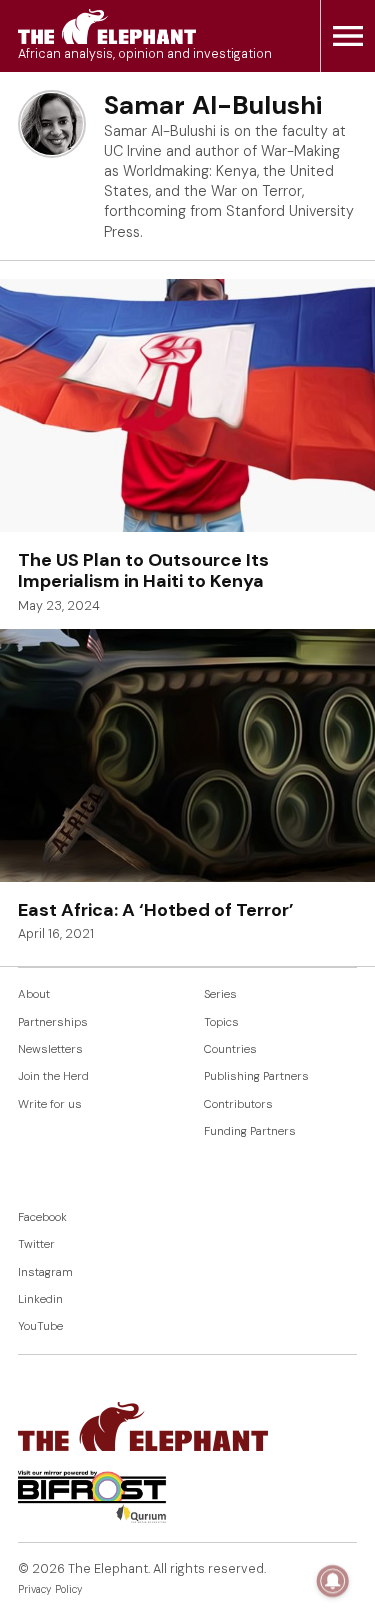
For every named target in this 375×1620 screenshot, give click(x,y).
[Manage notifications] (333, 1581)
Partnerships (53, 1022)
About (34, 994)
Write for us (50, 1104)
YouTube (40, 1326)
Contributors (238, 1104)
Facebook (42, 1217)
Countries (230, 1049)
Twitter (36, 1244)
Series (220, 994)
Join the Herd (53, 1076)
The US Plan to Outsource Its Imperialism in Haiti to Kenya (143, 571)
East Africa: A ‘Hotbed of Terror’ (156, 910)
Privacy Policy (50, 1589)
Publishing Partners (256, 1076)
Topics (221, 1022)
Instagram (45, 1272)
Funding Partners (250, 1131)
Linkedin (40, 1299)
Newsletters (50, 1049)
